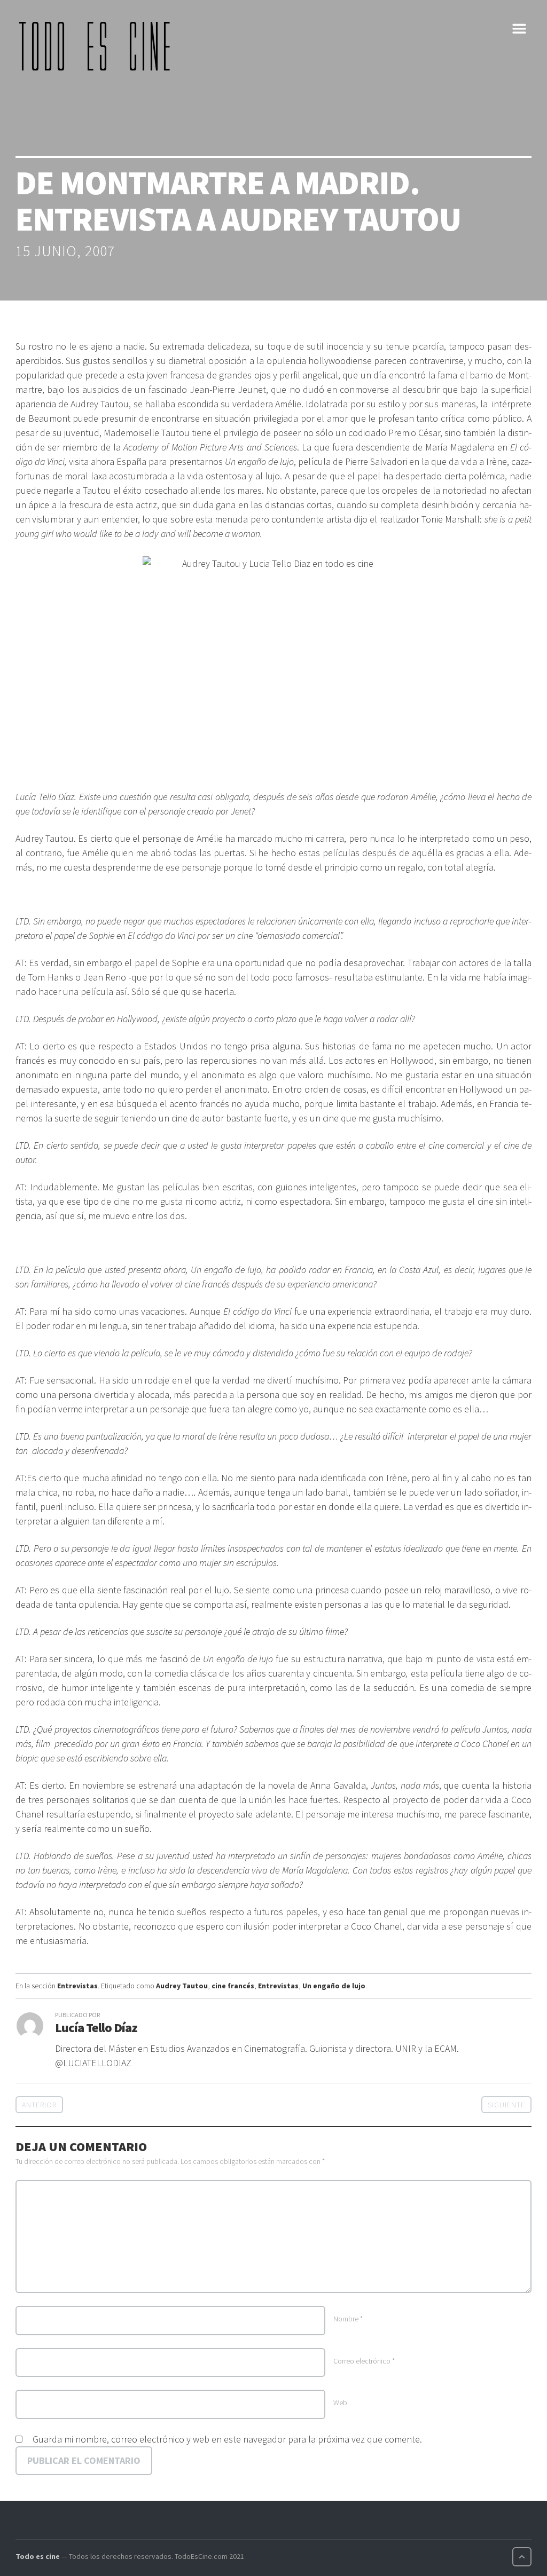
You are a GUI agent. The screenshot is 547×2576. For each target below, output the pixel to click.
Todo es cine (38, 2556)
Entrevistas (77, 1986)
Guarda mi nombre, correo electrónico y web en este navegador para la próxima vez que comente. (227, 2439)
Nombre (348, 2319)
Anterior (39, 2105)
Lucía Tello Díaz (96, 2028)
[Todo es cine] (98, 46)
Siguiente (506, 2105)
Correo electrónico (364, 2361)
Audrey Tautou (182, 1986)
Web (340, 2403)
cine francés (233, 1986)
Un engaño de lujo (334, 1986)
